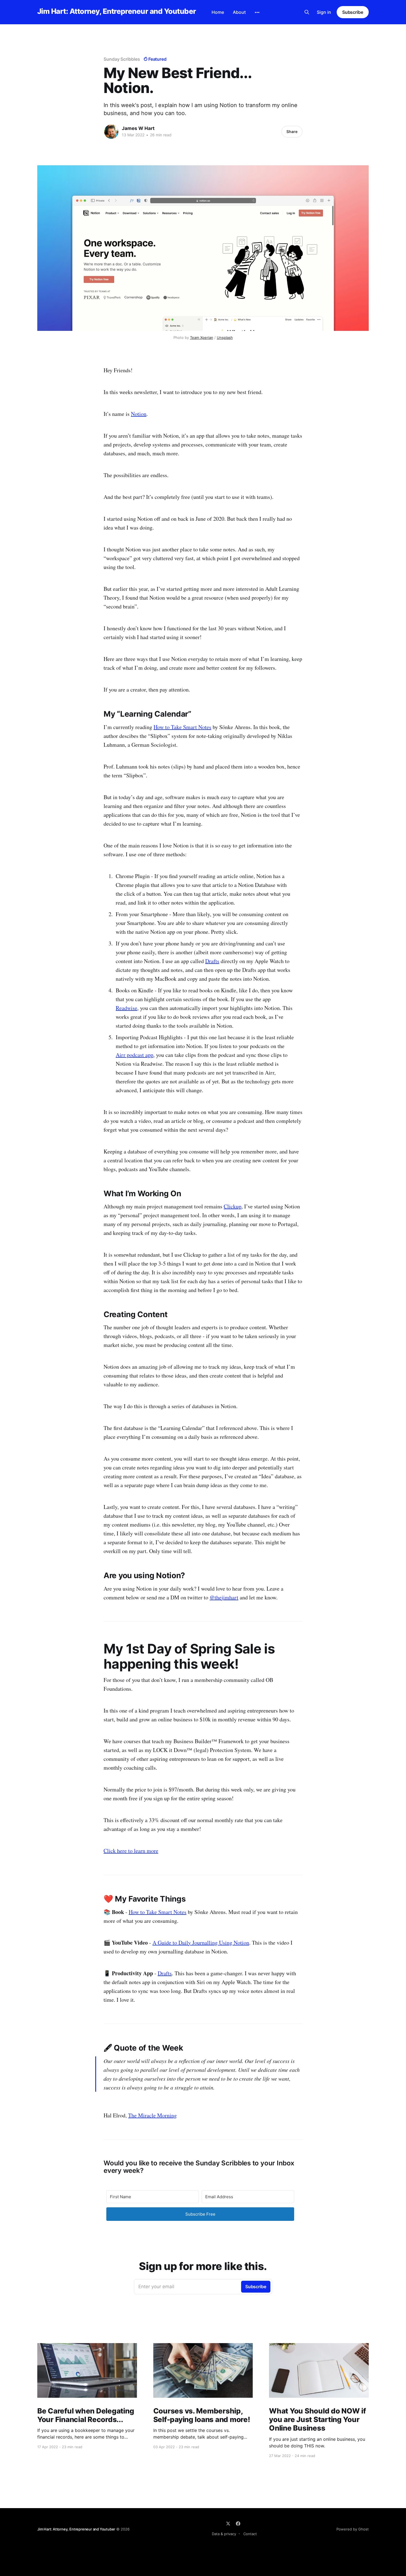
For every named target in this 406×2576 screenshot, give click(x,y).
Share (292, 131)
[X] (228, 2524)
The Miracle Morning (152, 2115)
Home (218, 12)
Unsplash (225, 337)
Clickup (233, 1206)
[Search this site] (307, 12)
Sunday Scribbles (122, 59)
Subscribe (353, 12)
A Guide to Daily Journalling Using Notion (201, 1943)
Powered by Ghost (353, 2529)
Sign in (324, 12)
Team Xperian (202, 337)
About (239, 12)
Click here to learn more (131, 1851)
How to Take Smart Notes (182, 727)
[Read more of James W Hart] (111, 132)
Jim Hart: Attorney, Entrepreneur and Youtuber (117, 11)
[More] (257, 12)
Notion (139, 414)
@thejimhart (224, 1597)
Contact (250, 2534)
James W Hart (138, 128)
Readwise (126, 1008)
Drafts (212, 961)
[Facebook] (238, 2524)
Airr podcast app (135, 1055)
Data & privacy (224, 2534)
